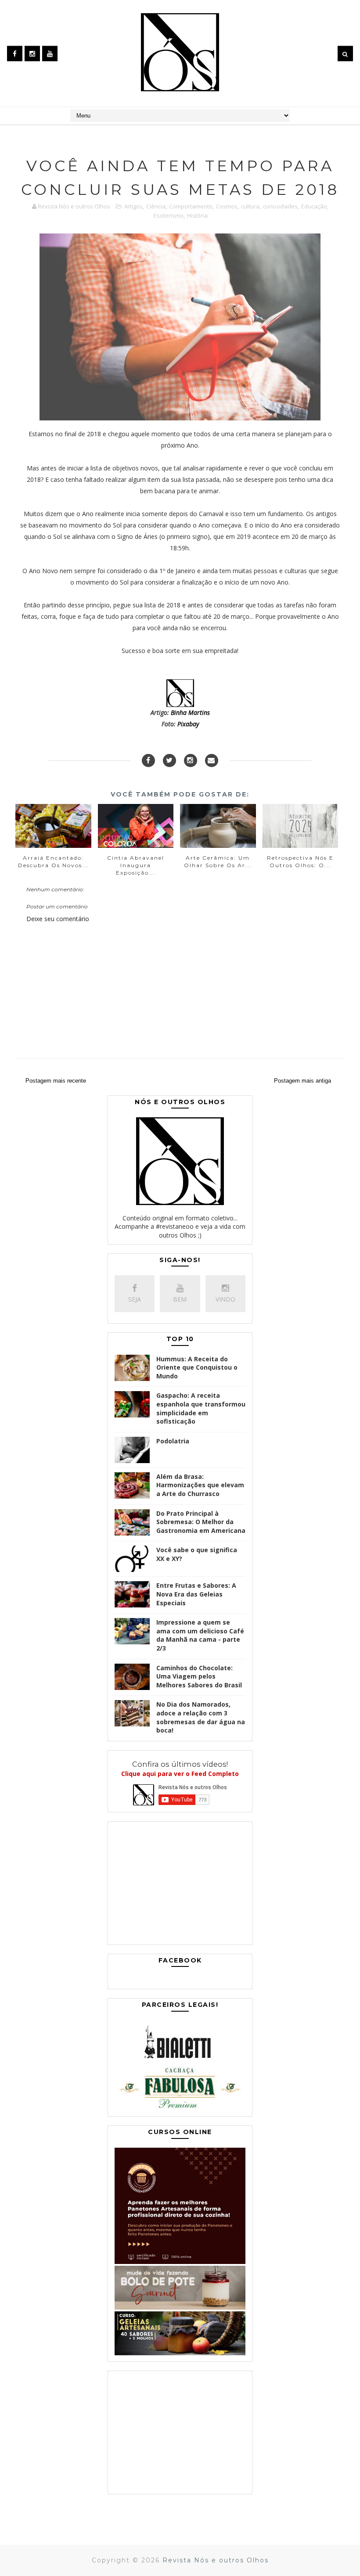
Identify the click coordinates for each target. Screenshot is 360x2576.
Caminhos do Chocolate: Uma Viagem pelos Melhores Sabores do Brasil (199, 1676)
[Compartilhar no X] (169, 761)
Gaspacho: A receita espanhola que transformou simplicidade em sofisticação (201, 1408)
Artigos (133, 206)
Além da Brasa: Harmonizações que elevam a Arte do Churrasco (200, 1485)
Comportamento (191, 206)
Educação (314, 206)
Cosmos (227, 206)
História (197, 215)
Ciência (156, 206)
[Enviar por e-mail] (212, 761)
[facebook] (15, 53)
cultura (250, 206)
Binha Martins (190, 712)
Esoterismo (169, 215)
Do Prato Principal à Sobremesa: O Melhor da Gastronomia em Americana (201, 1522)
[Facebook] (148, 761)
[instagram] (32, 53)
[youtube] (50, 53)
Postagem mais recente (56, 1081)
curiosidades (280, 206)
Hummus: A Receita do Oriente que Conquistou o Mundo (197, 1367)
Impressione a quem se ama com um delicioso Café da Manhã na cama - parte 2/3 (200, 1635)
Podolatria (173, 1441)
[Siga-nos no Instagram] (191, 761)
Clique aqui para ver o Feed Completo (180, 1774)
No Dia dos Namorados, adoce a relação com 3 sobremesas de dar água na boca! (201, 1717)
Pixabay (188, 724)
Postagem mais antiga (302, 1081)
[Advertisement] (180, 1885)
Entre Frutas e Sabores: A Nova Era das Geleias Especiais (196, 1594)
